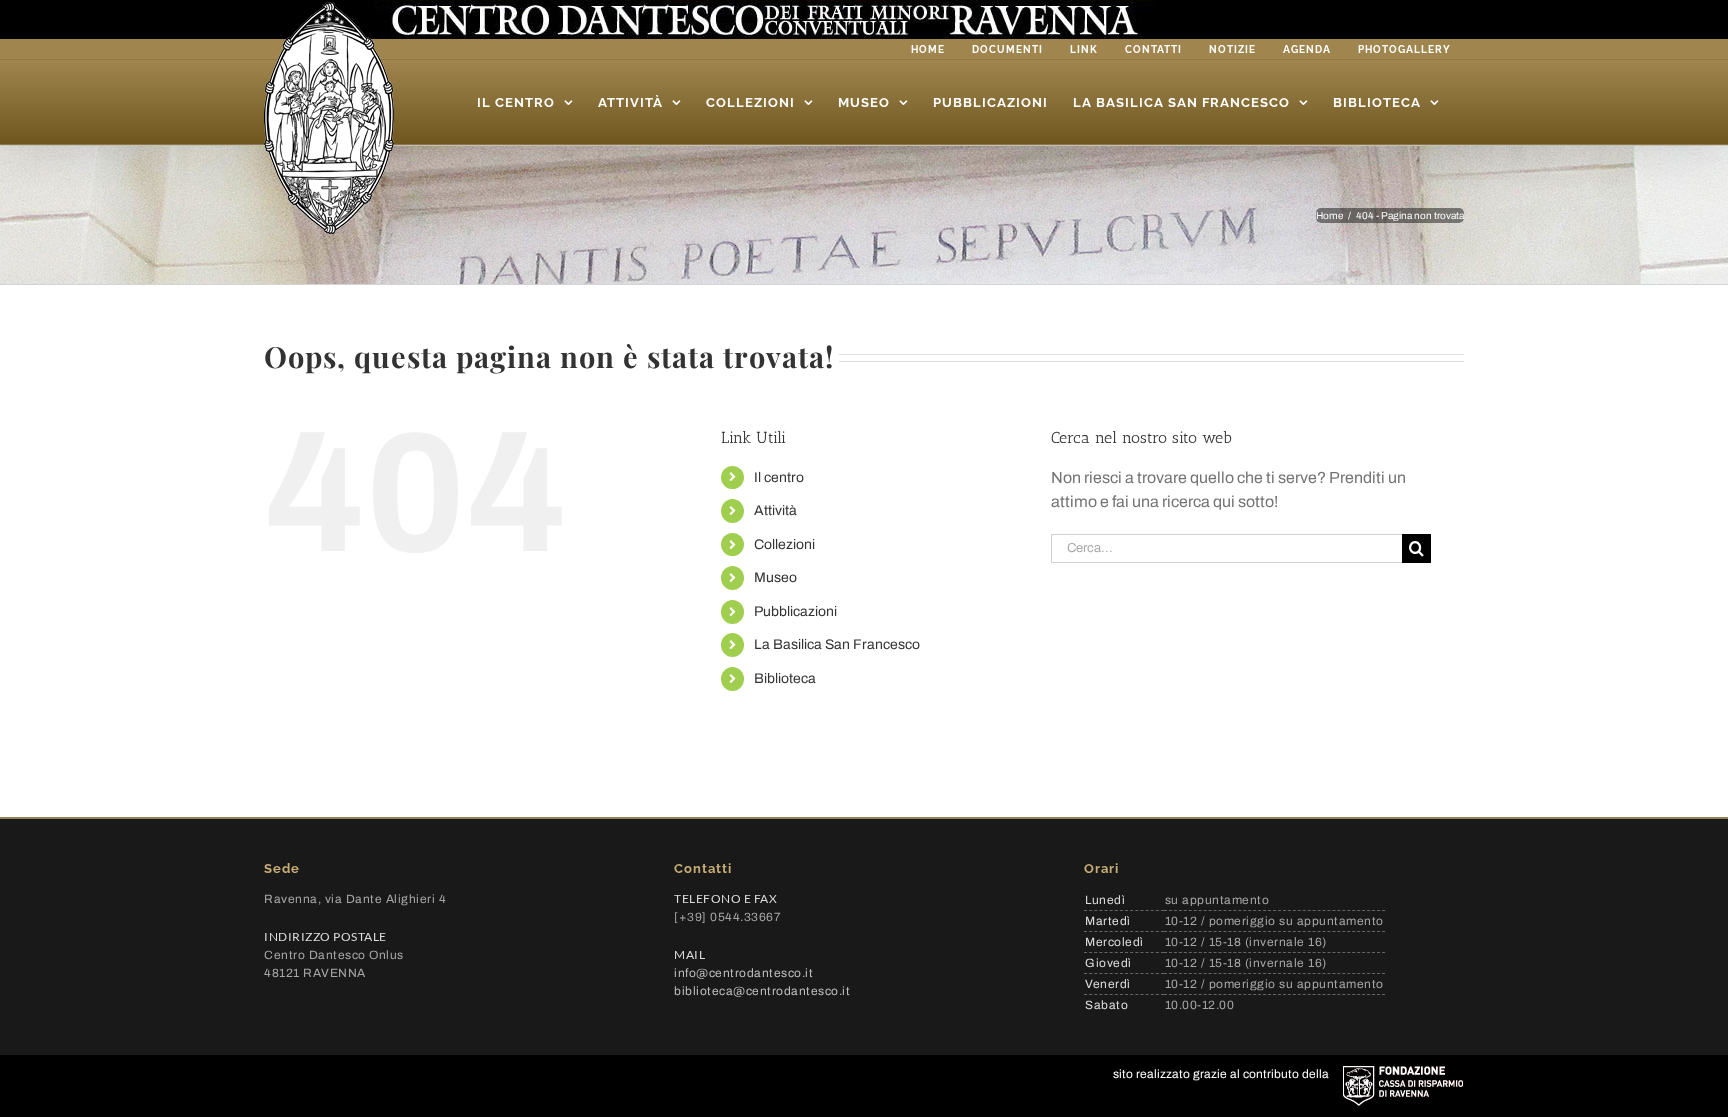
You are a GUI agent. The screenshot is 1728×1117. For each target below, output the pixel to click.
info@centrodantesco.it (743, 973)
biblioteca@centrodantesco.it (762, 991)
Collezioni (784, 544)
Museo (775, 577)
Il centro (779, 477)
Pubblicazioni (795, 611)
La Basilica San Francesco (837, 644)
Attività (775, 510)
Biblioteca (785, 678)
